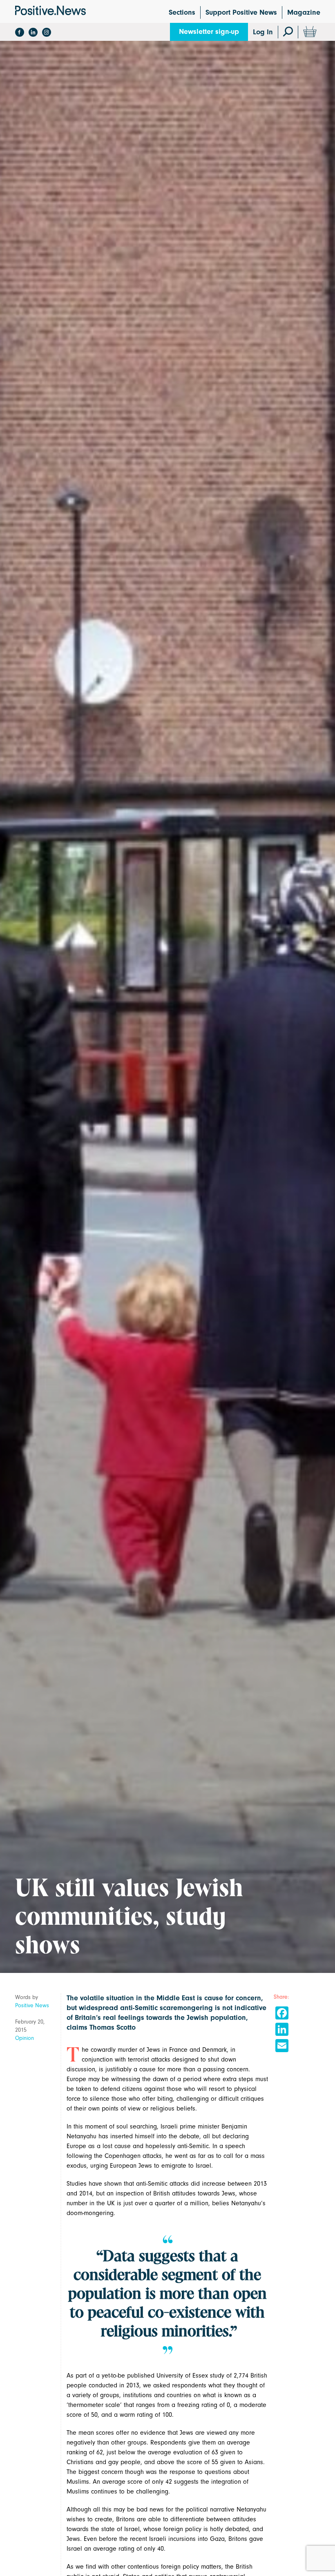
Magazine (304, 12)
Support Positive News (241, 12)
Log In (263, 32)
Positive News (32, 2005)
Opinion (25, 2038)
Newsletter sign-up (209, 32)
